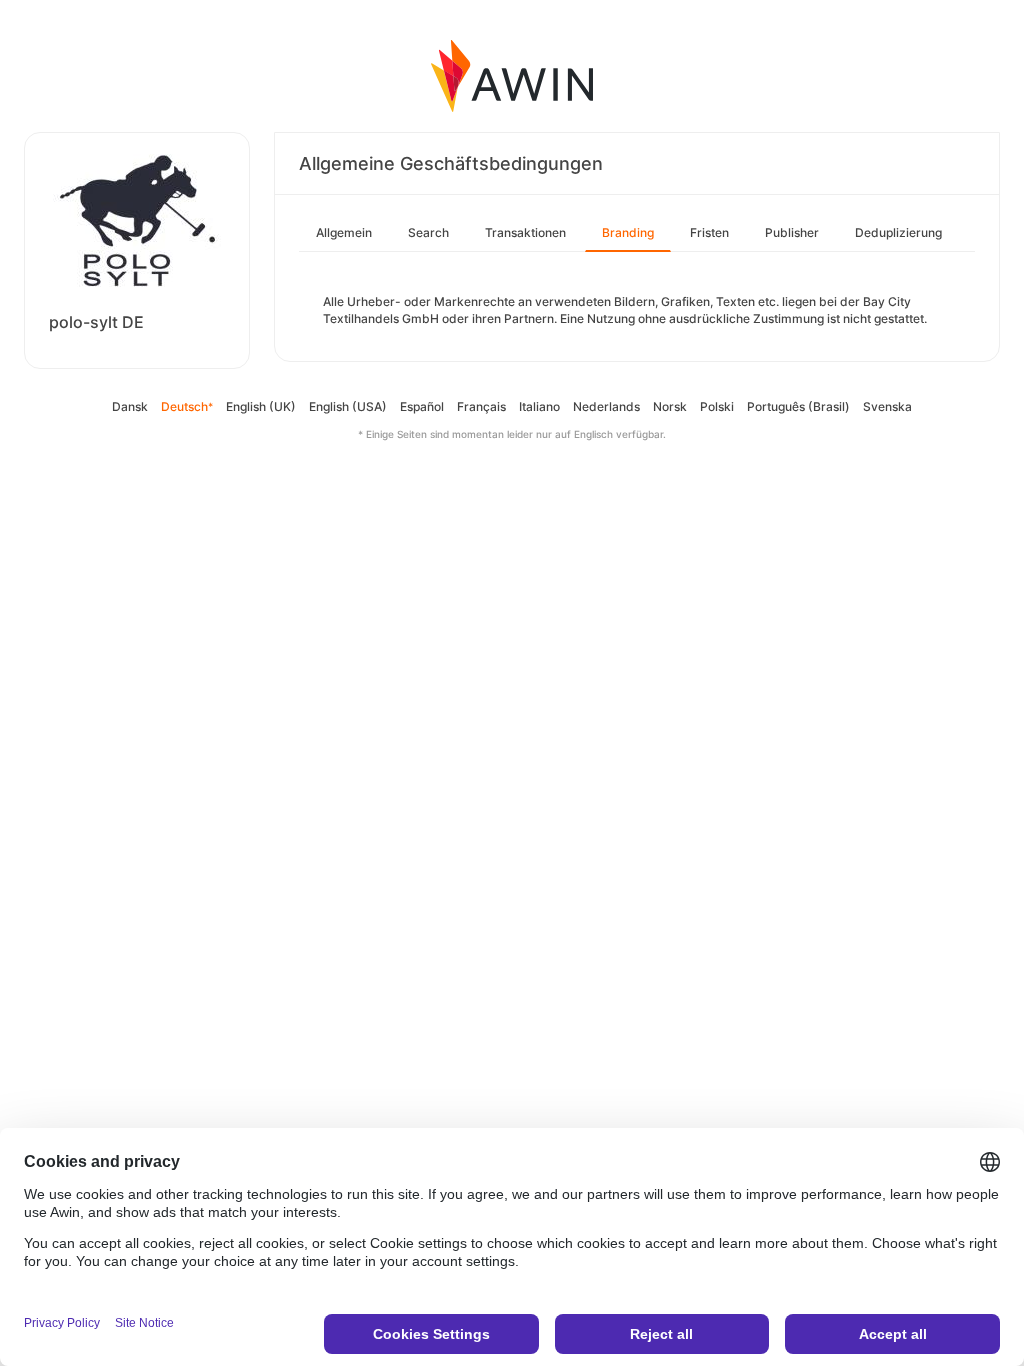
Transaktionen (525, 232)
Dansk (130, 406)
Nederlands (606, 406)
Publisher (792, 232)
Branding (628, 232)
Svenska (887, 406)
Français (481, 406)
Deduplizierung (898, 232)
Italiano (539, 406)
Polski (717, 406)
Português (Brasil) (798, 406)
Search (428, 232)
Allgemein (344, 232)
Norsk (670, 406)
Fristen (709, 232)
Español (422, 406)
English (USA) (348, 406)
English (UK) (261, 406)
